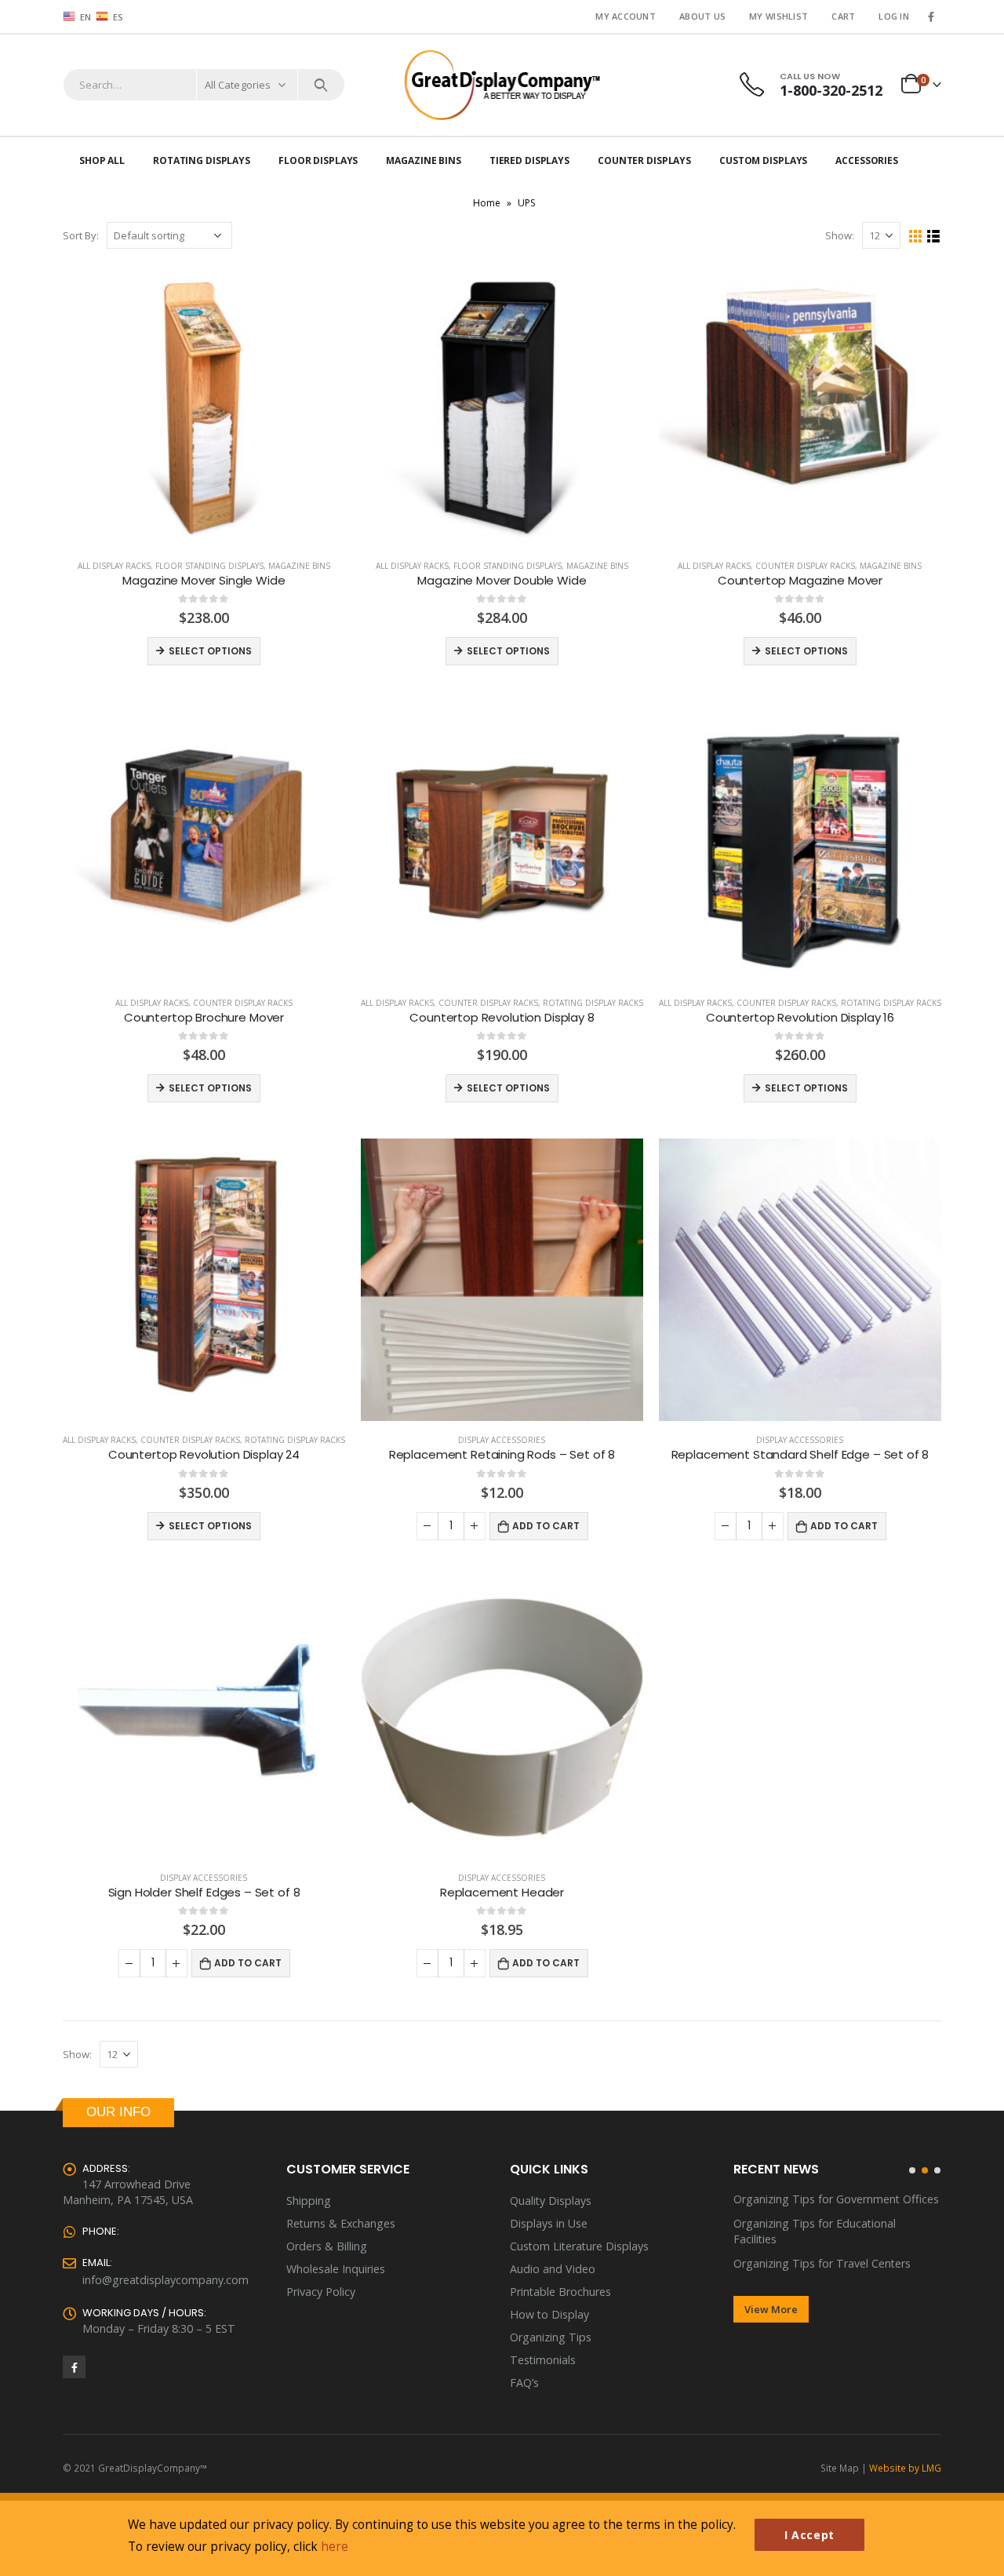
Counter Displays (644, 160)
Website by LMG (905, 2468)
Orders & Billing (327, 2246)
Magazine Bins (423, 160)
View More (771, 2294)
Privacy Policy (321, 2292)
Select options (210, 651)
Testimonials (543, 2360)
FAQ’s (524, 2383)
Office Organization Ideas (799, 2223)
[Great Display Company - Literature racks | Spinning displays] (502, 85)
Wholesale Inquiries (336, 2269)
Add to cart (546, 1526)
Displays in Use (549, 2223)
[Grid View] (916, 237)
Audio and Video (553, 2269)
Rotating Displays (202, 160)
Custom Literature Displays (579, 2246)
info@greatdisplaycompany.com (166, 2280)
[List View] (934, 237)
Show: (840, 235)
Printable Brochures (560, 2292)
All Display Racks (114, 566)
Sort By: (81, 235)
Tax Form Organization (793, 2248)
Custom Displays (763, 160)
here (335, 2546)
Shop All (102, 160)
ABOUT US (702, 16)
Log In (894, 16)
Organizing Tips (551, 2337)
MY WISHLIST (778, 16)
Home (487, 203)
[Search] (321, 85)
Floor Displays (318, 160)
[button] (912, 2170)
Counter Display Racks (805, 566)
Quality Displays (551, 2201)
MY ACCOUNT (626, 16)
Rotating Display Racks (593, 1003)
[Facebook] (931, 16)
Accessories (867, 160)
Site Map (840, 2468)
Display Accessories (502, 1440)
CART (843, 16)
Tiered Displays (529, 160)
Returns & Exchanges (341, 2223)
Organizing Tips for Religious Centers (829, 2199)
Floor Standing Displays (209, 566)
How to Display (549, 2314)
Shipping (309, 2201)
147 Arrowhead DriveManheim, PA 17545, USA (128, 2192)
